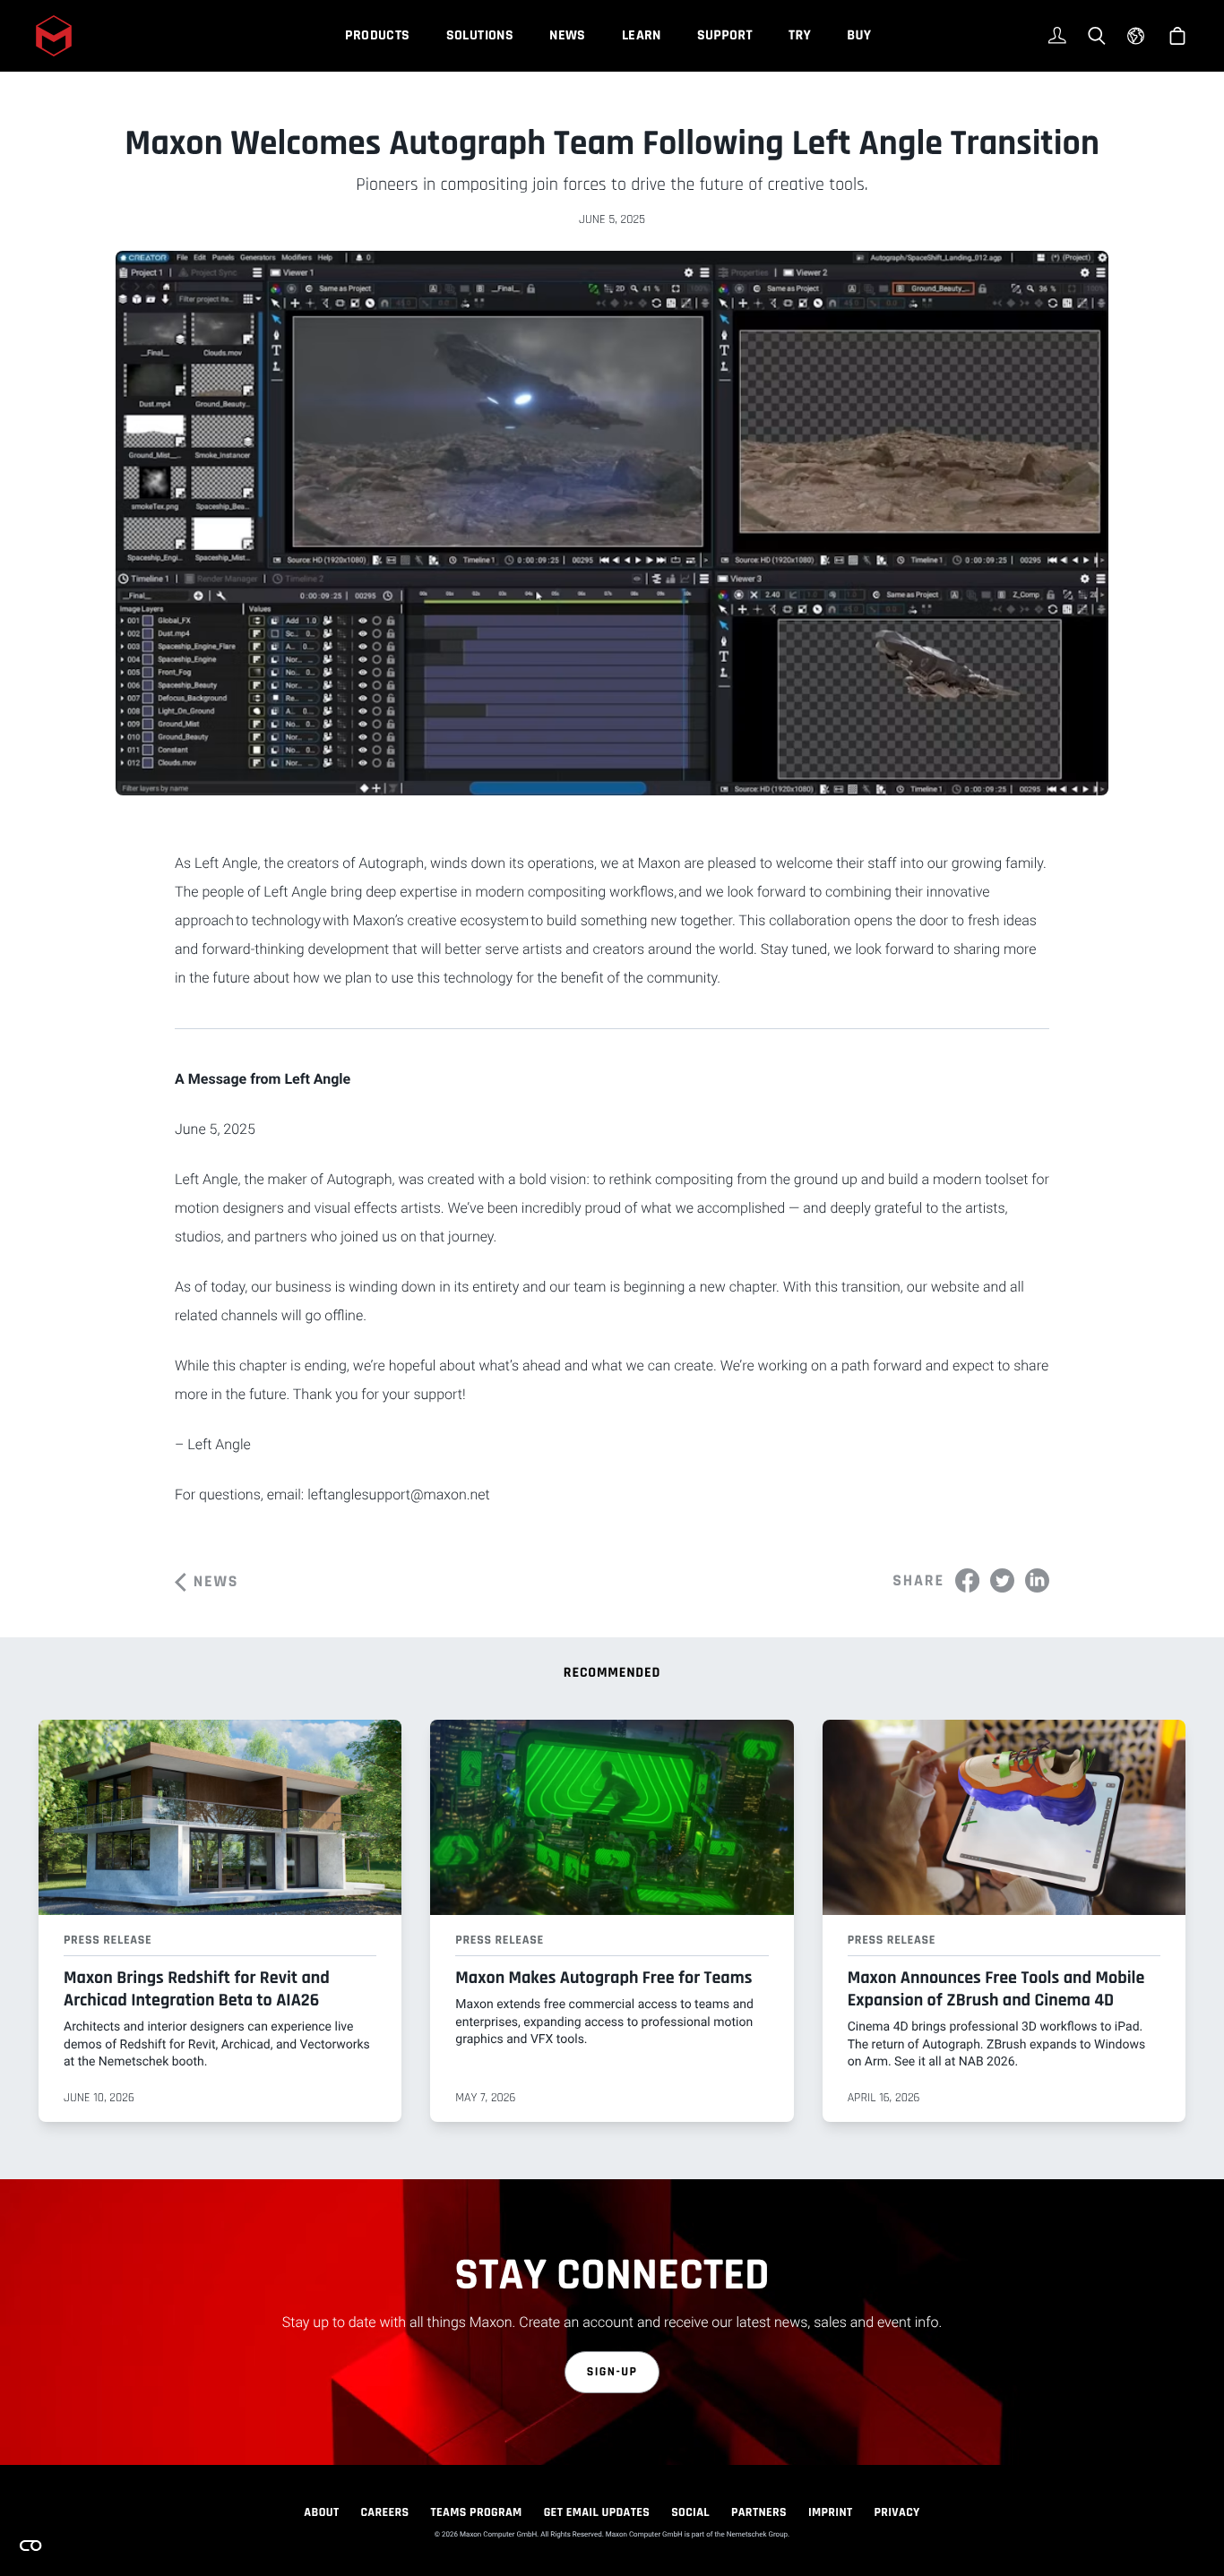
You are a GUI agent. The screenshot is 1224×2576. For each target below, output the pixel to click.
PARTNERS (759, 2512)
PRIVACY (897, 2512)
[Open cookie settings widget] (30, 2546)
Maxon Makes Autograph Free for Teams (603, 1978)
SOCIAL (690, 2512)
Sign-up (612, 2372)
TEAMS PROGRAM (477, 2512)
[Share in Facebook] (967, 1580)
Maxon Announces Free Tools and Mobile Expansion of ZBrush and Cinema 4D (996, 1989)
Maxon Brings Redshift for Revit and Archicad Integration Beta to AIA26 (197, 1989)
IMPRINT (831, 2512)
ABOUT (321, 2512)
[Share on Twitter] (1002, 1580)
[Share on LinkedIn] (1037, 1580)
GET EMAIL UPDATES (597, 2512)
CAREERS (384, 2512)
